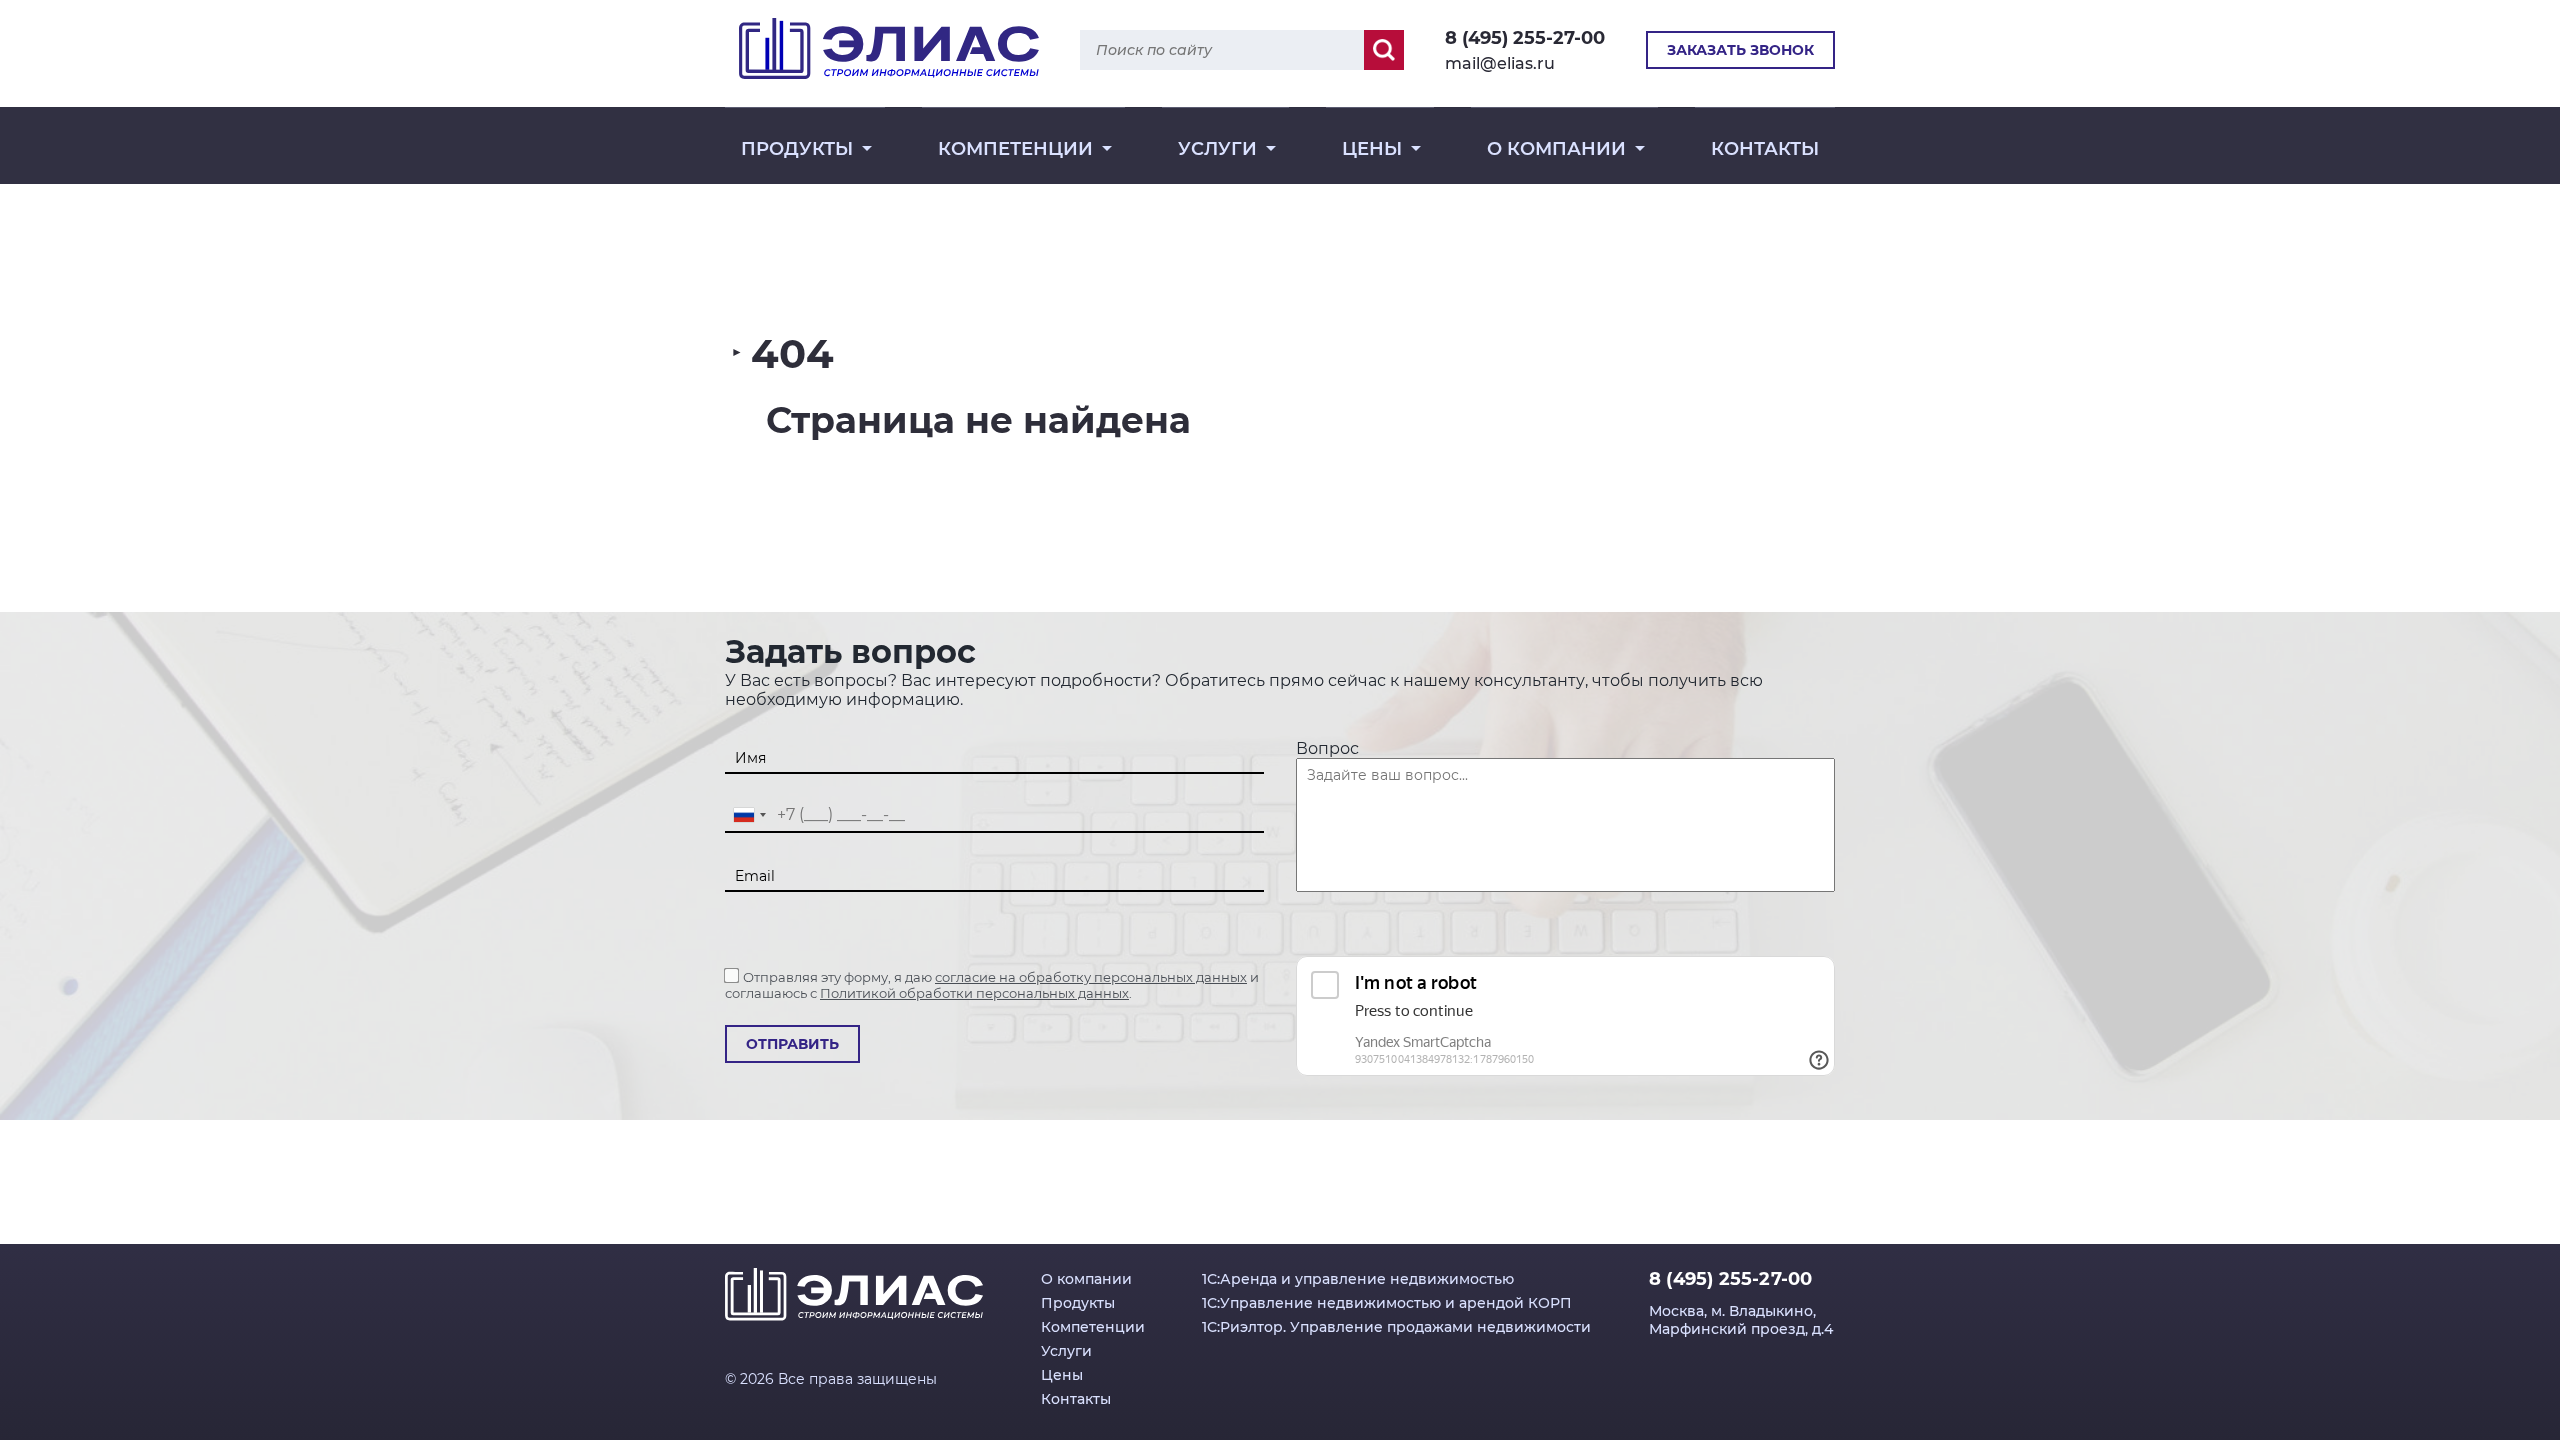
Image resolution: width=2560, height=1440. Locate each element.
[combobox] (749, 815)
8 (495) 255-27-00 (1525, 38)
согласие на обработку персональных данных (1091, 977)
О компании (1556, 149)
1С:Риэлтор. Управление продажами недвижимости (1396, 1327)
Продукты (797, 149)
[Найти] (1384, 50)
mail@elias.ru (1500, 63)
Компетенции (1015, 149)
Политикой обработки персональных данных (974, 993)
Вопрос (1327, 748)
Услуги (1217, 149)
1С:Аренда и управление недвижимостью (1358, 1279)
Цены (1372, 149)
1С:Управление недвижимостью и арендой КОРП (1387, 1303)
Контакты (1765, 149)
